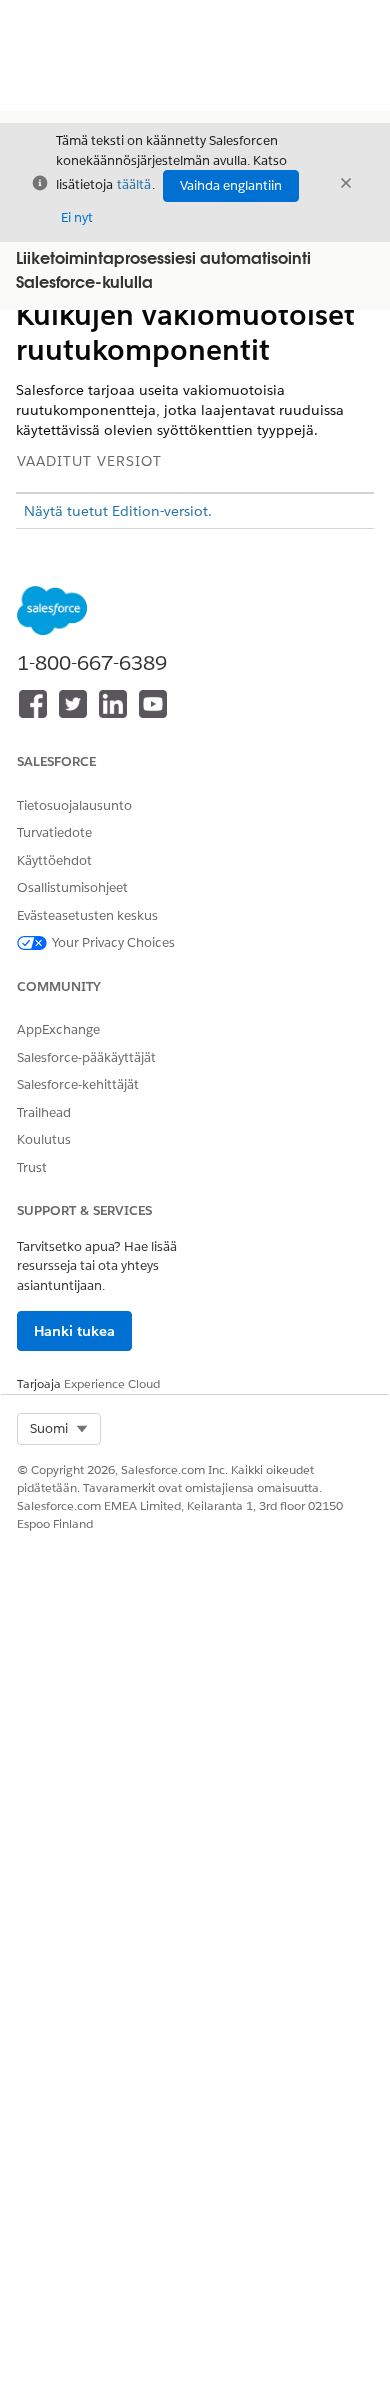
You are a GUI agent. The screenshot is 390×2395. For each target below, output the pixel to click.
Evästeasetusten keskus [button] (87, 915)
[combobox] (59, 1429)
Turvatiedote (54, 832)
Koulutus (44, 1139)
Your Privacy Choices (113, 942)
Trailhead (44, 1112)
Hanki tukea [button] (74, 1331)
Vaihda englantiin (231, 185)
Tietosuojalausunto (74, 805)
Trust (32, 1167)
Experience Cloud (112, 1383)
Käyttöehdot (54, 860)
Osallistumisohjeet (72, 887)
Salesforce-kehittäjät (78, 1084)
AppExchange (58, 1029)
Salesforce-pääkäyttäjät (86, 1057)
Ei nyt (77, 217)
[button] (59, 1429)
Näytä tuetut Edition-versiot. (118, 511)
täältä (134, 184)
